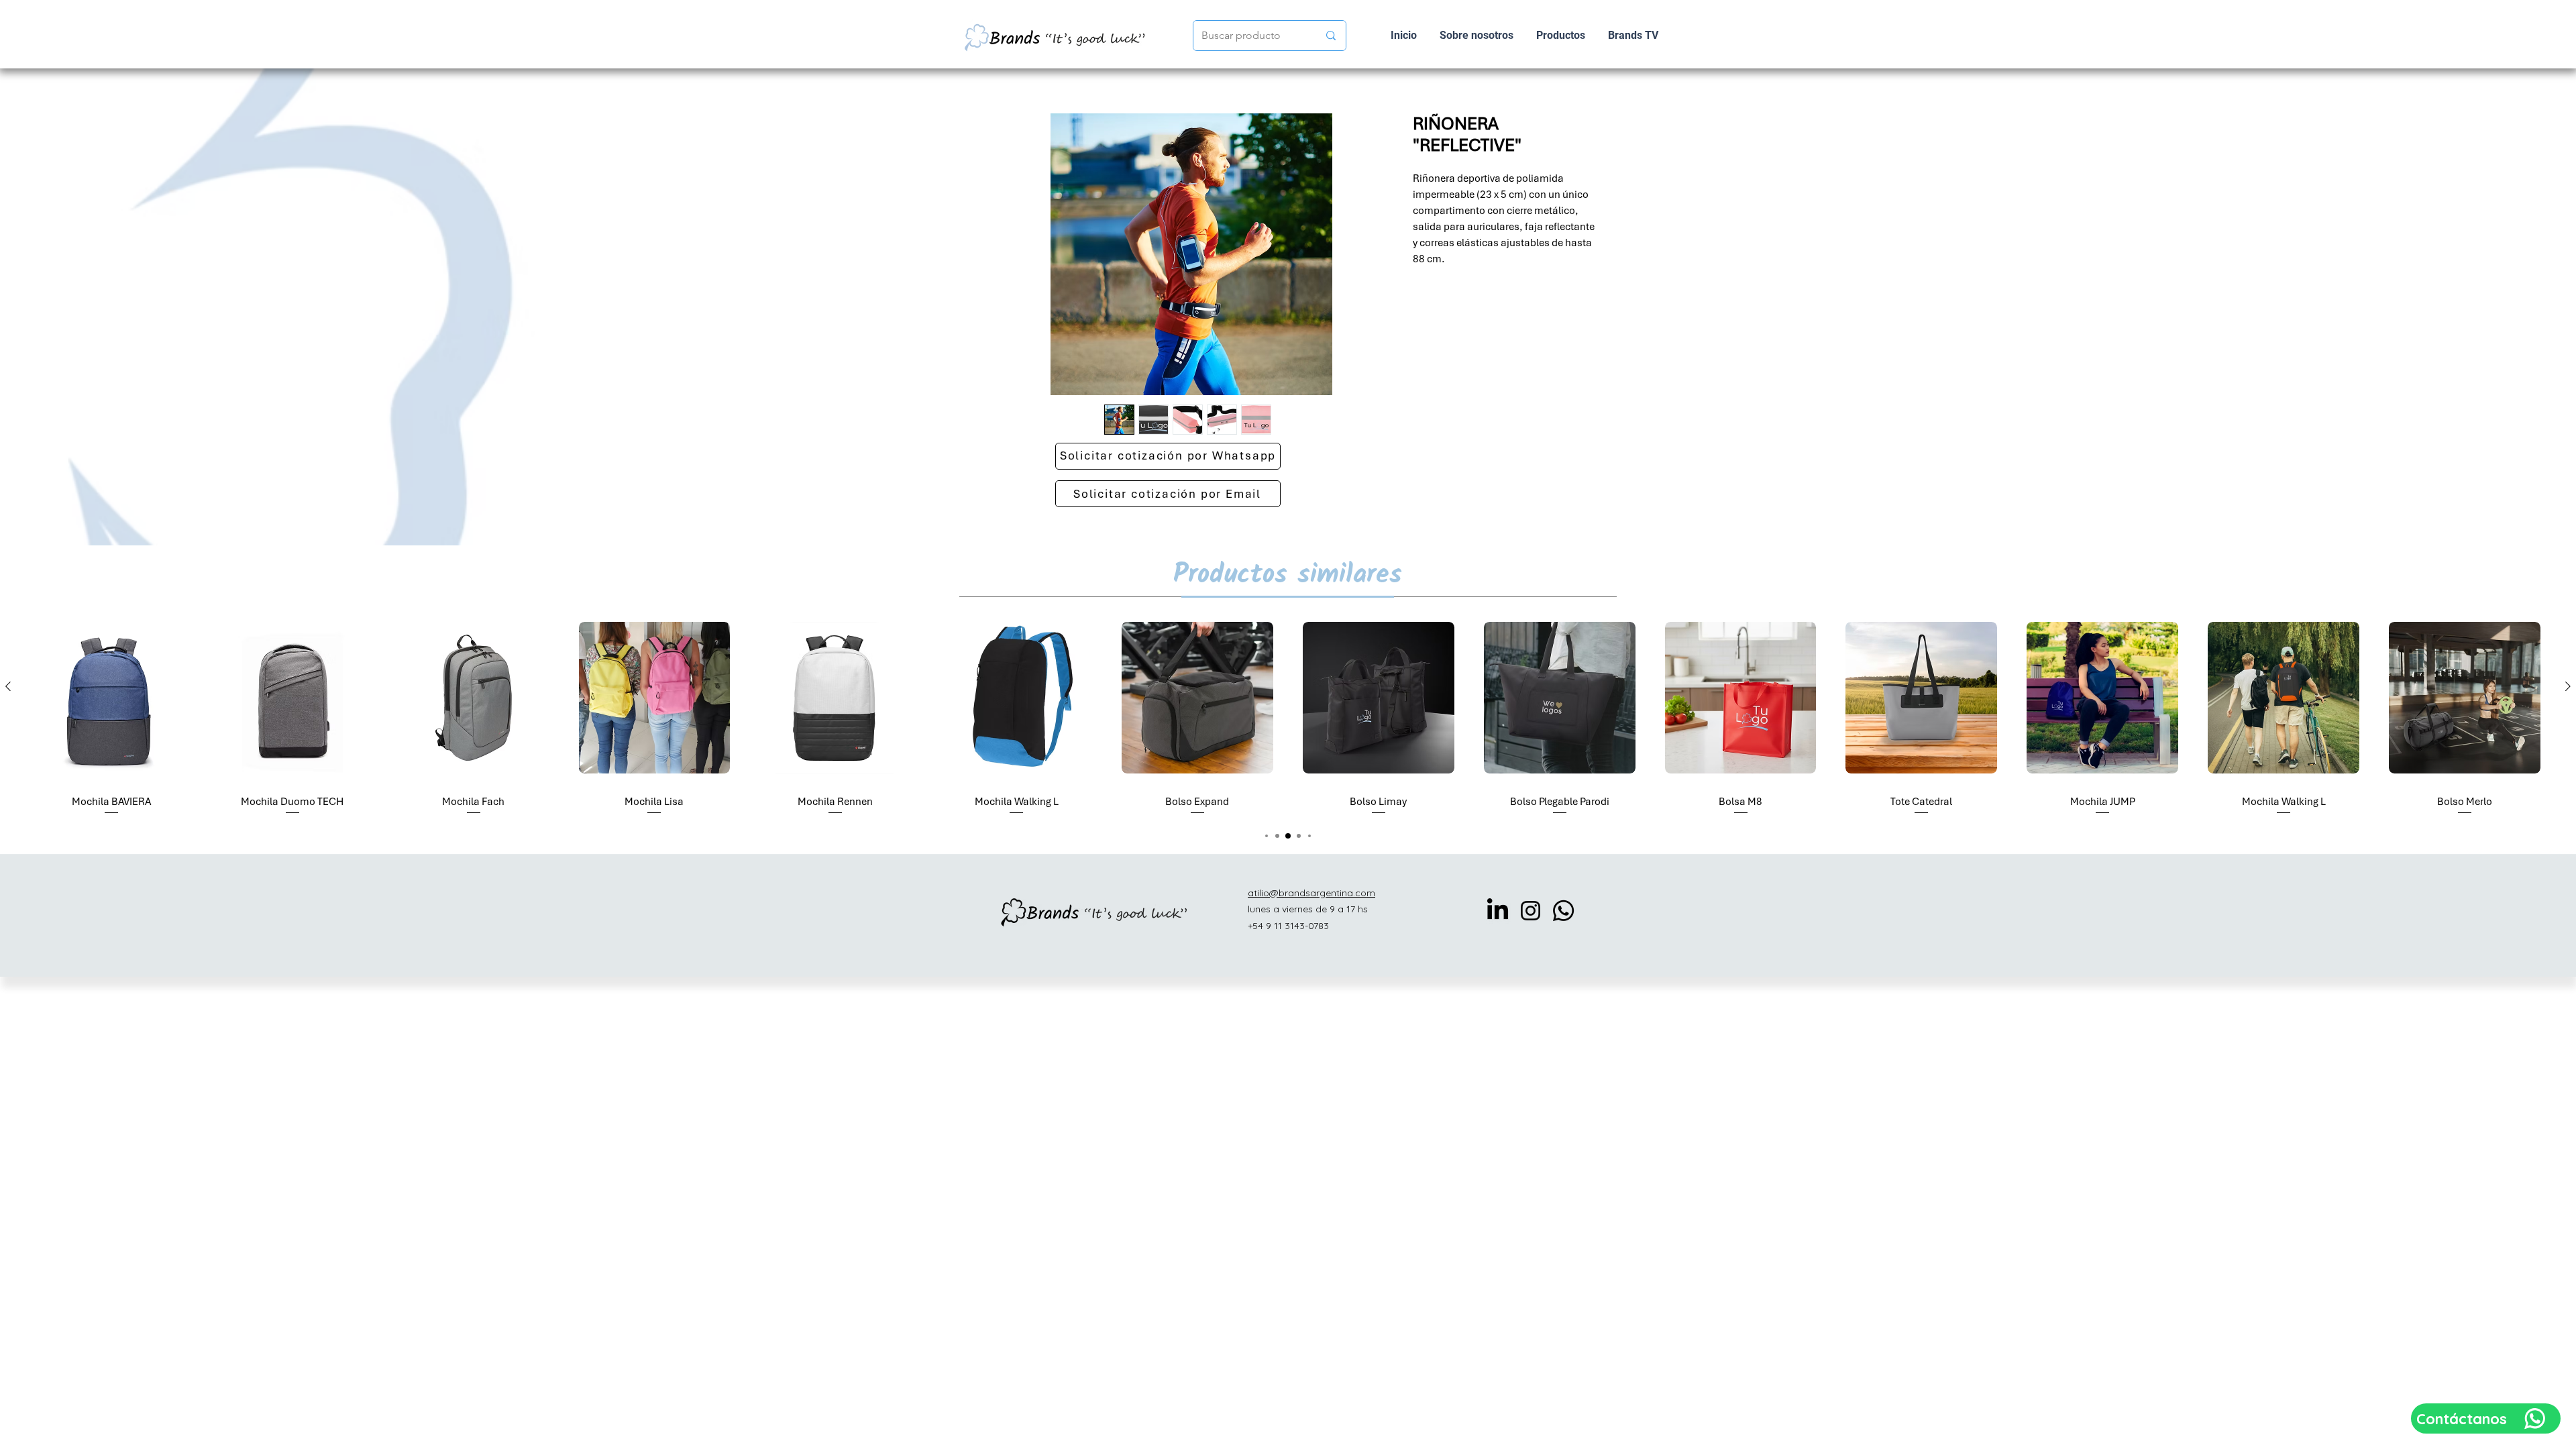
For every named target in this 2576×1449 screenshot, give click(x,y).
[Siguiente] (2568, 686)
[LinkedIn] (1498, 911)
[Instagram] (1531, 911)
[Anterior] (8, 686)
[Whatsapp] (1563, 911)
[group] (1288, 714)
